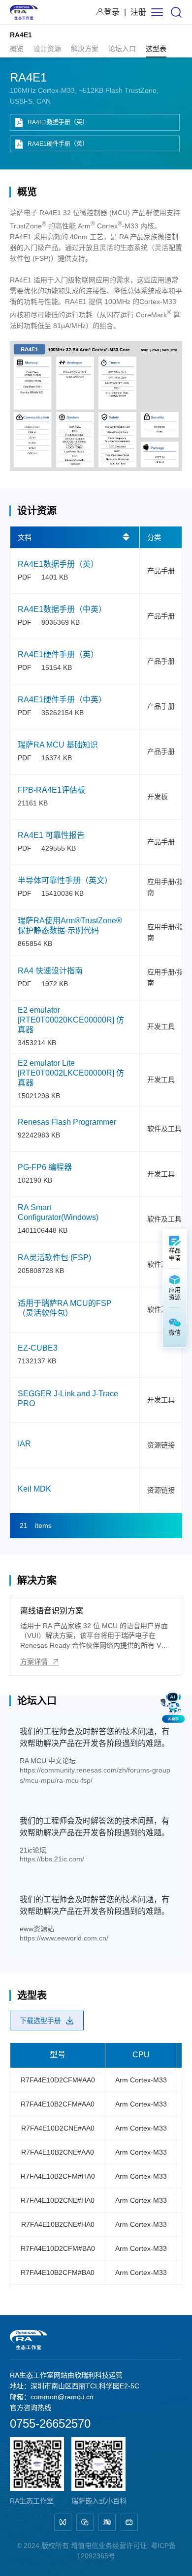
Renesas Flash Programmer (67, 1122)
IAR (24, 1444)
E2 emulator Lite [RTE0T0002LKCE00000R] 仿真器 (71, 1073)
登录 (112, 12)
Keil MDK (34, 1489)
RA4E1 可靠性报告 (51, 835)
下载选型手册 (40, 2021)
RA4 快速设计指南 (50, 971)
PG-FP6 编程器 (45, 1167)
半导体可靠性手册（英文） (65, 880)
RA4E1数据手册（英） (58, 122)
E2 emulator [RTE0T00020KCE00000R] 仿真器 (71, 1020)
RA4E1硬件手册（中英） (62, 700)
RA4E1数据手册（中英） (62, 609)
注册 (138, 12)
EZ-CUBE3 (38, 1348)
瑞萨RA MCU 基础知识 (58, 745)
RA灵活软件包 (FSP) (54, 1258)
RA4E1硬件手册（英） (58, 144)
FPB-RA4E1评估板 (51, 790)
